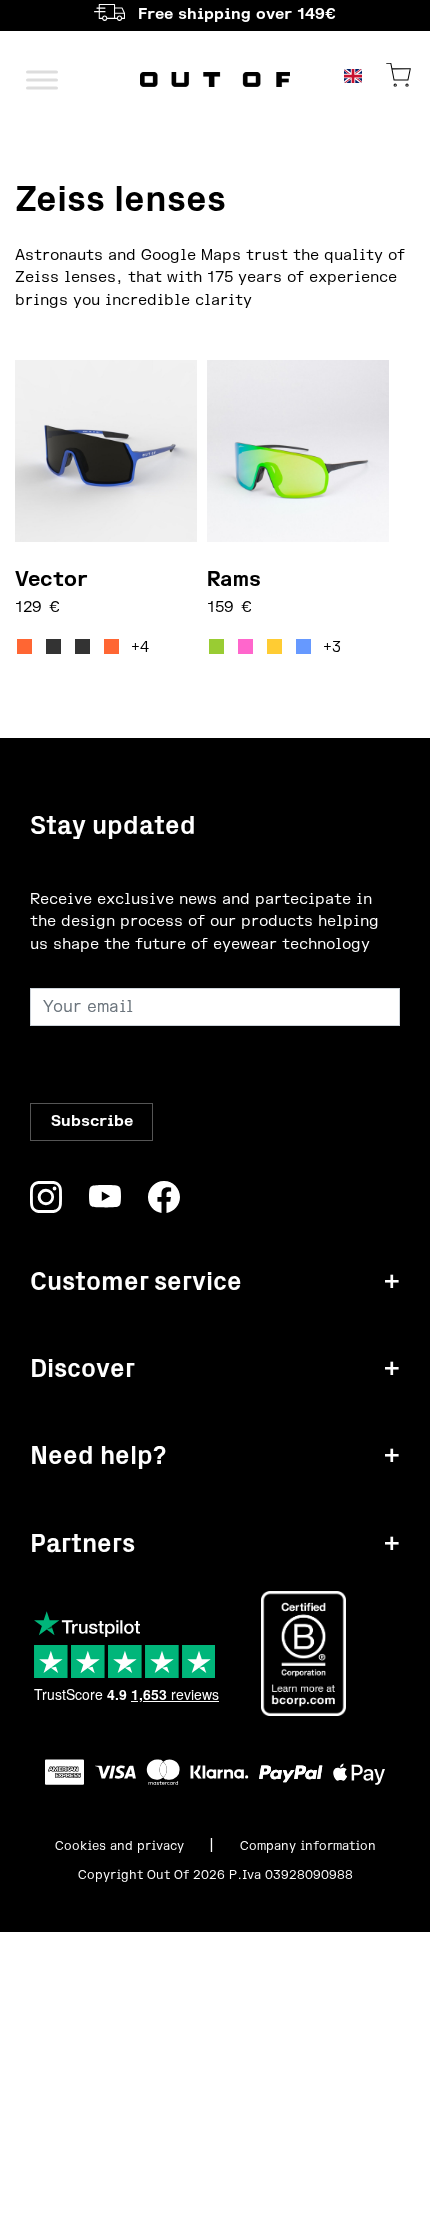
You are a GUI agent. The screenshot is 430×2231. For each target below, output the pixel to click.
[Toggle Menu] (42, 79)
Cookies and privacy (119, 1846)
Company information (308, 1846)
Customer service (136, 1281)
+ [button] (392, 1281)
